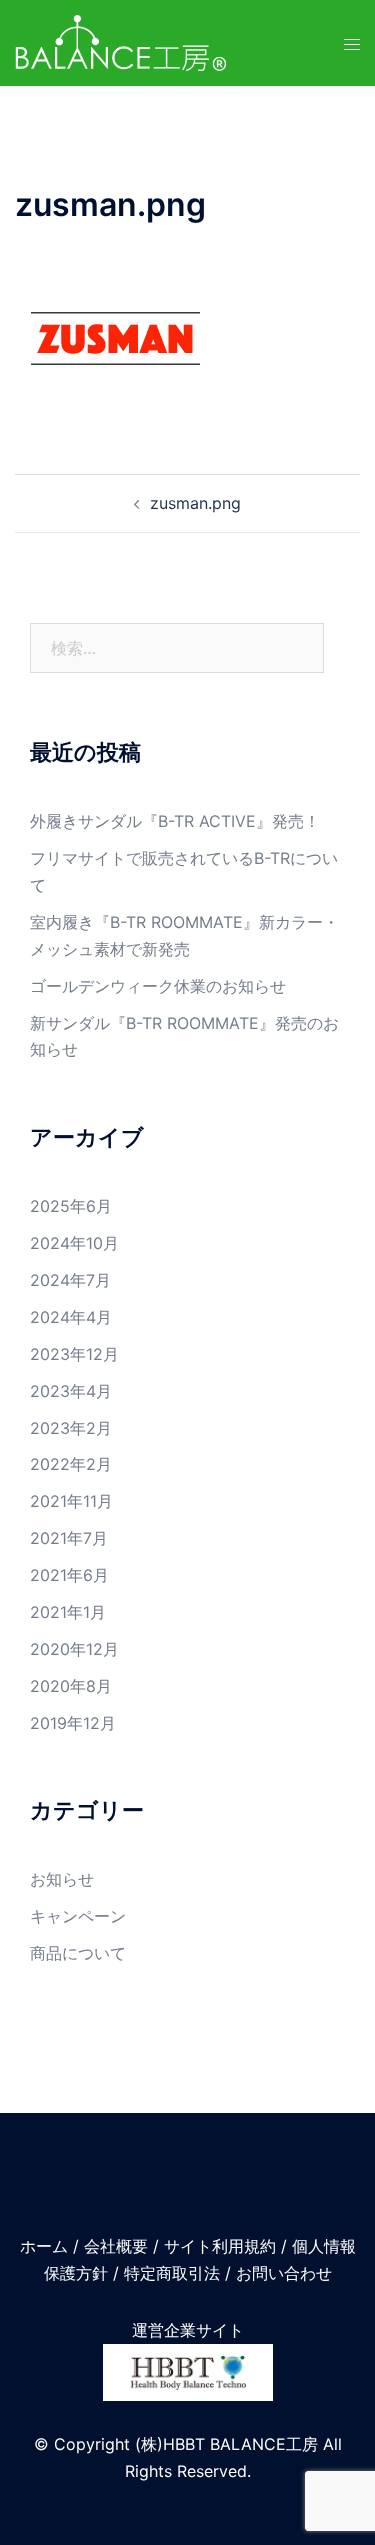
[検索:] (177, 648)
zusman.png (195, 503)
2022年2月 (71, 1464)
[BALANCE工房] (121, 41)
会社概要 (116, 2246)
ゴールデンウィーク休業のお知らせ (158, 986)
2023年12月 (74, 1354)
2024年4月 (71, 1317)
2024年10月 (74, 1243)
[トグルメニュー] (352, 43)
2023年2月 (71, 1428)
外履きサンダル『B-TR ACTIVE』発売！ (175, 821)
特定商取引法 (172, 2273)
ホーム (44, 2246)
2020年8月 (71, 1686)
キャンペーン (78, 1916)
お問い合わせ (284, 2273)
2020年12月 (74, 1649)
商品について (78, 1953)
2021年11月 (71, 1501)
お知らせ (62, 1879)
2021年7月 (69, 1538)
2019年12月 (73, 1723)
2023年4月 (71, 1391)
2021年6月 (69, 1575)
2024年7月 (70, 1280)
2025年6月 (71, 1206)
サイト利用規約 (220, 2246)
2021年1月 (68, 1612)
